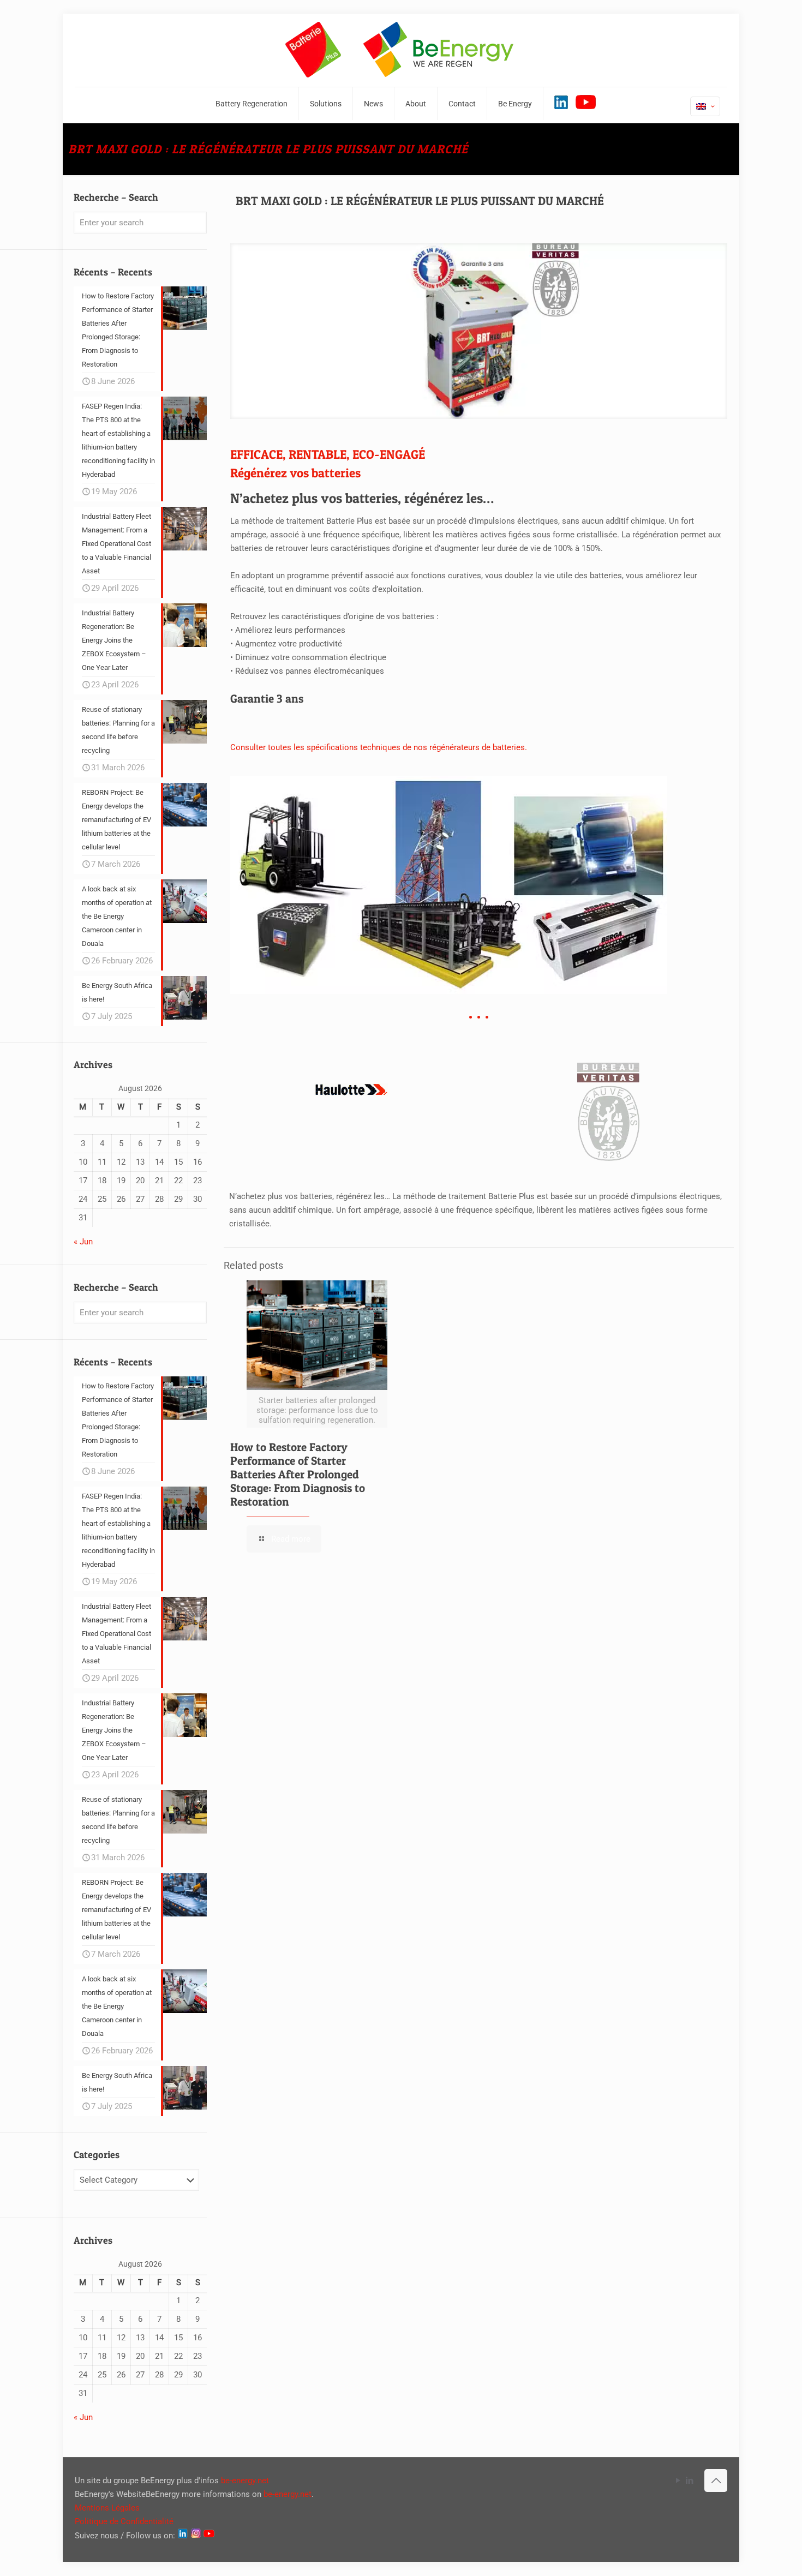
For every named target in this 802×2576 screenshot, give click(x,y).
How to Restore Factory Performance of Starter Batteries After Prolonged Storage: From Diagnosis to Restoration (298, 1474)
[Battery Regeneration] (401, 50)
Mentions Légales (107, 2508)
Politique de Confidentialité (124, 2521)
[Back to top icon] (716, 2481)
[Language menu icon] (705, 106)
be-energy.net (245, 2481)
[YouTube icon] (678, 2481)
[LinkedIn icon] (689, 2481)
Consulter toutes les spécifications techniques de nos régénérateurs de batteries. (379, 747)
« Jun (83, 1242)
